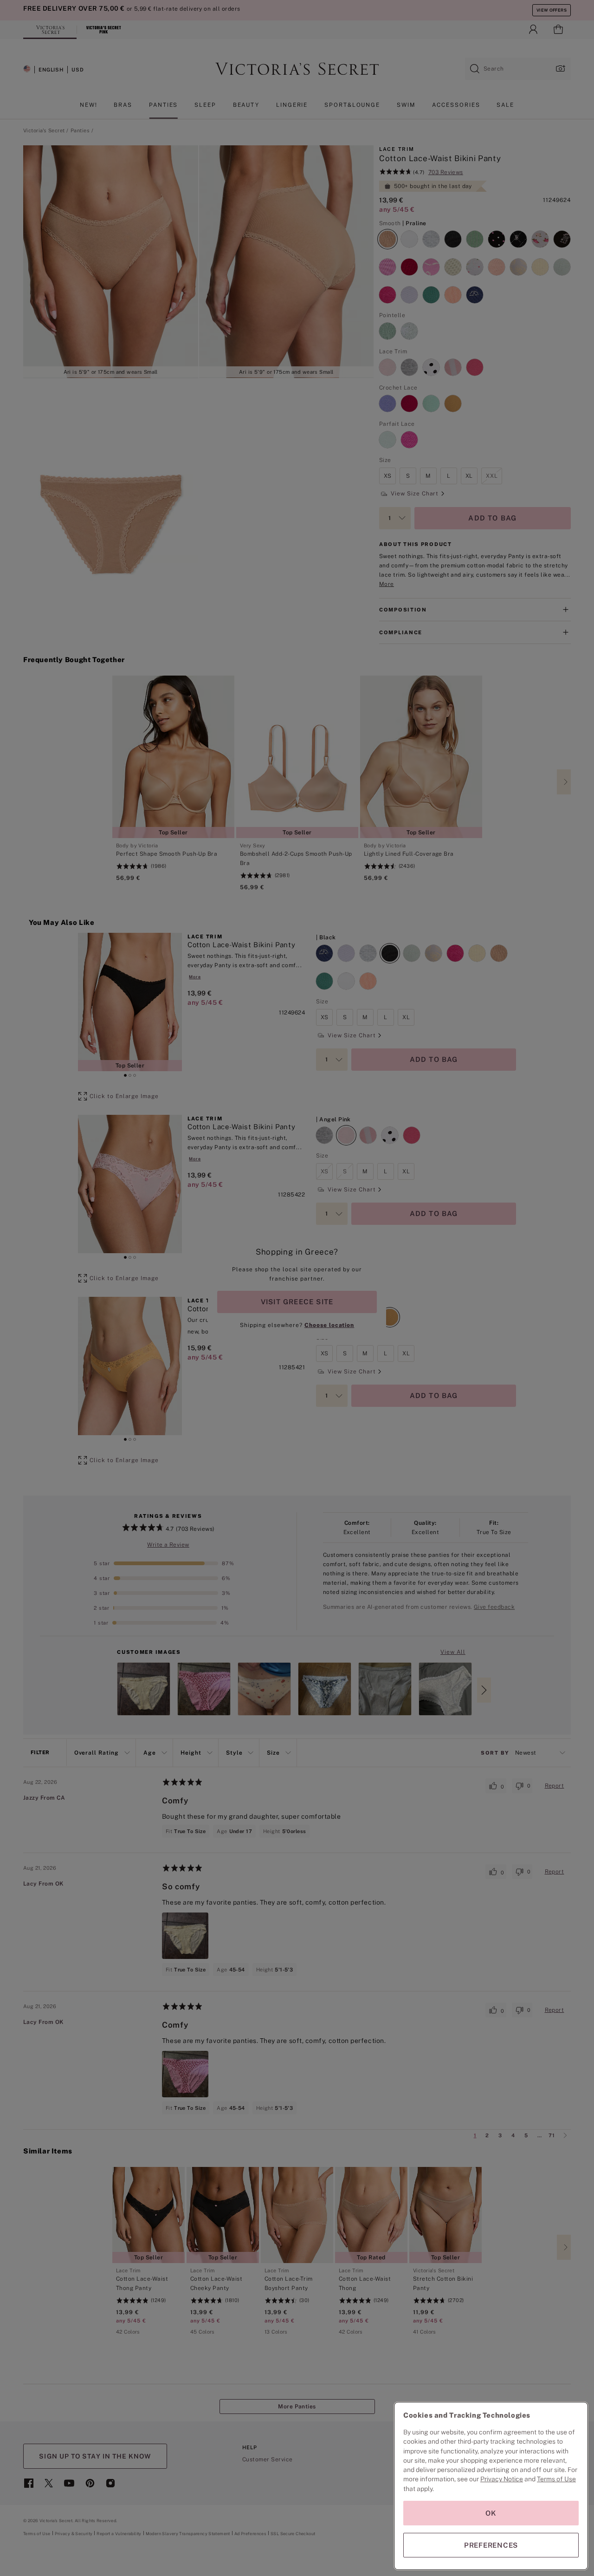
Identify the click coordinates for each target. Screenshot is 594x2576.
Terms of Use (556, 2479)
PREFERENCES (491, 2545)
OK (491, 2513)
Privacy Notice (502, 2479)
